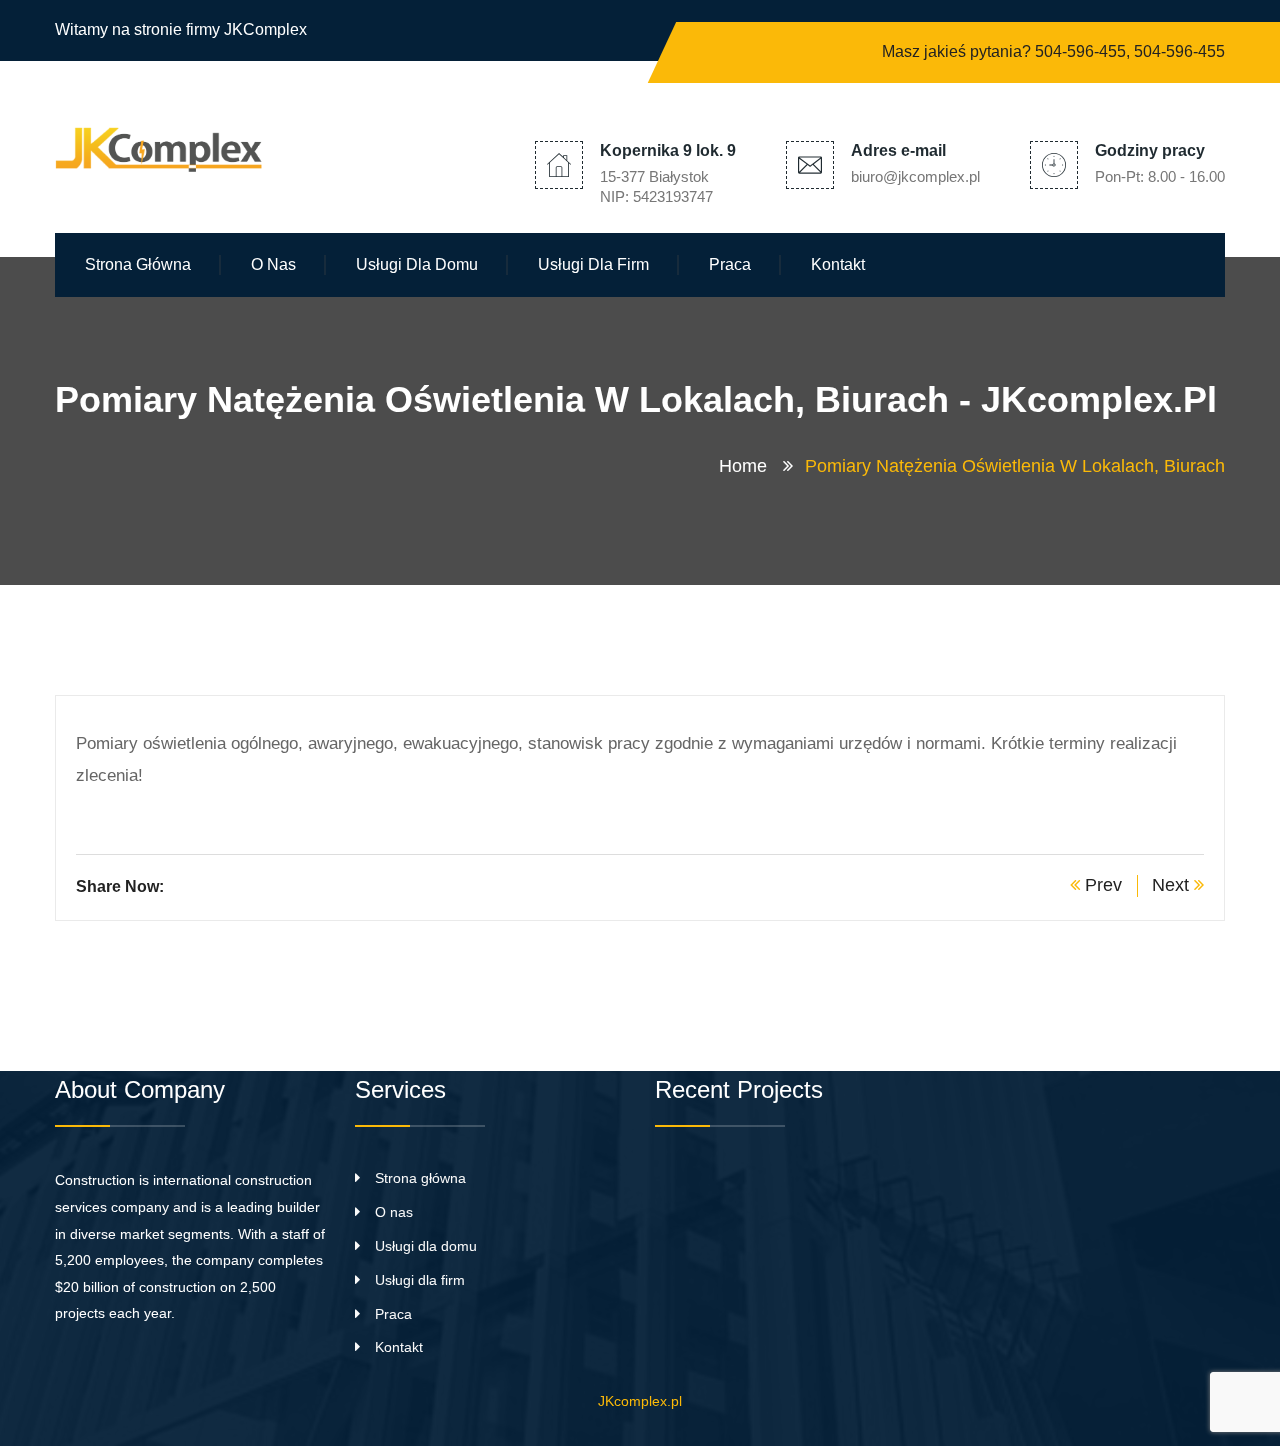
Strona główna (138, 264)
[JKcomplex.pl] (165, 145)
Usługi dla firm (593, 264)
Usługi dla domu (417, 264)
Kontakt (838, 264)
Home (748, 466)
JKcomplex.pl (640, 1401)
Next (1173, 885)
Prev (1101, 885)
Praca (730, 264)
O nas (273, 264)
